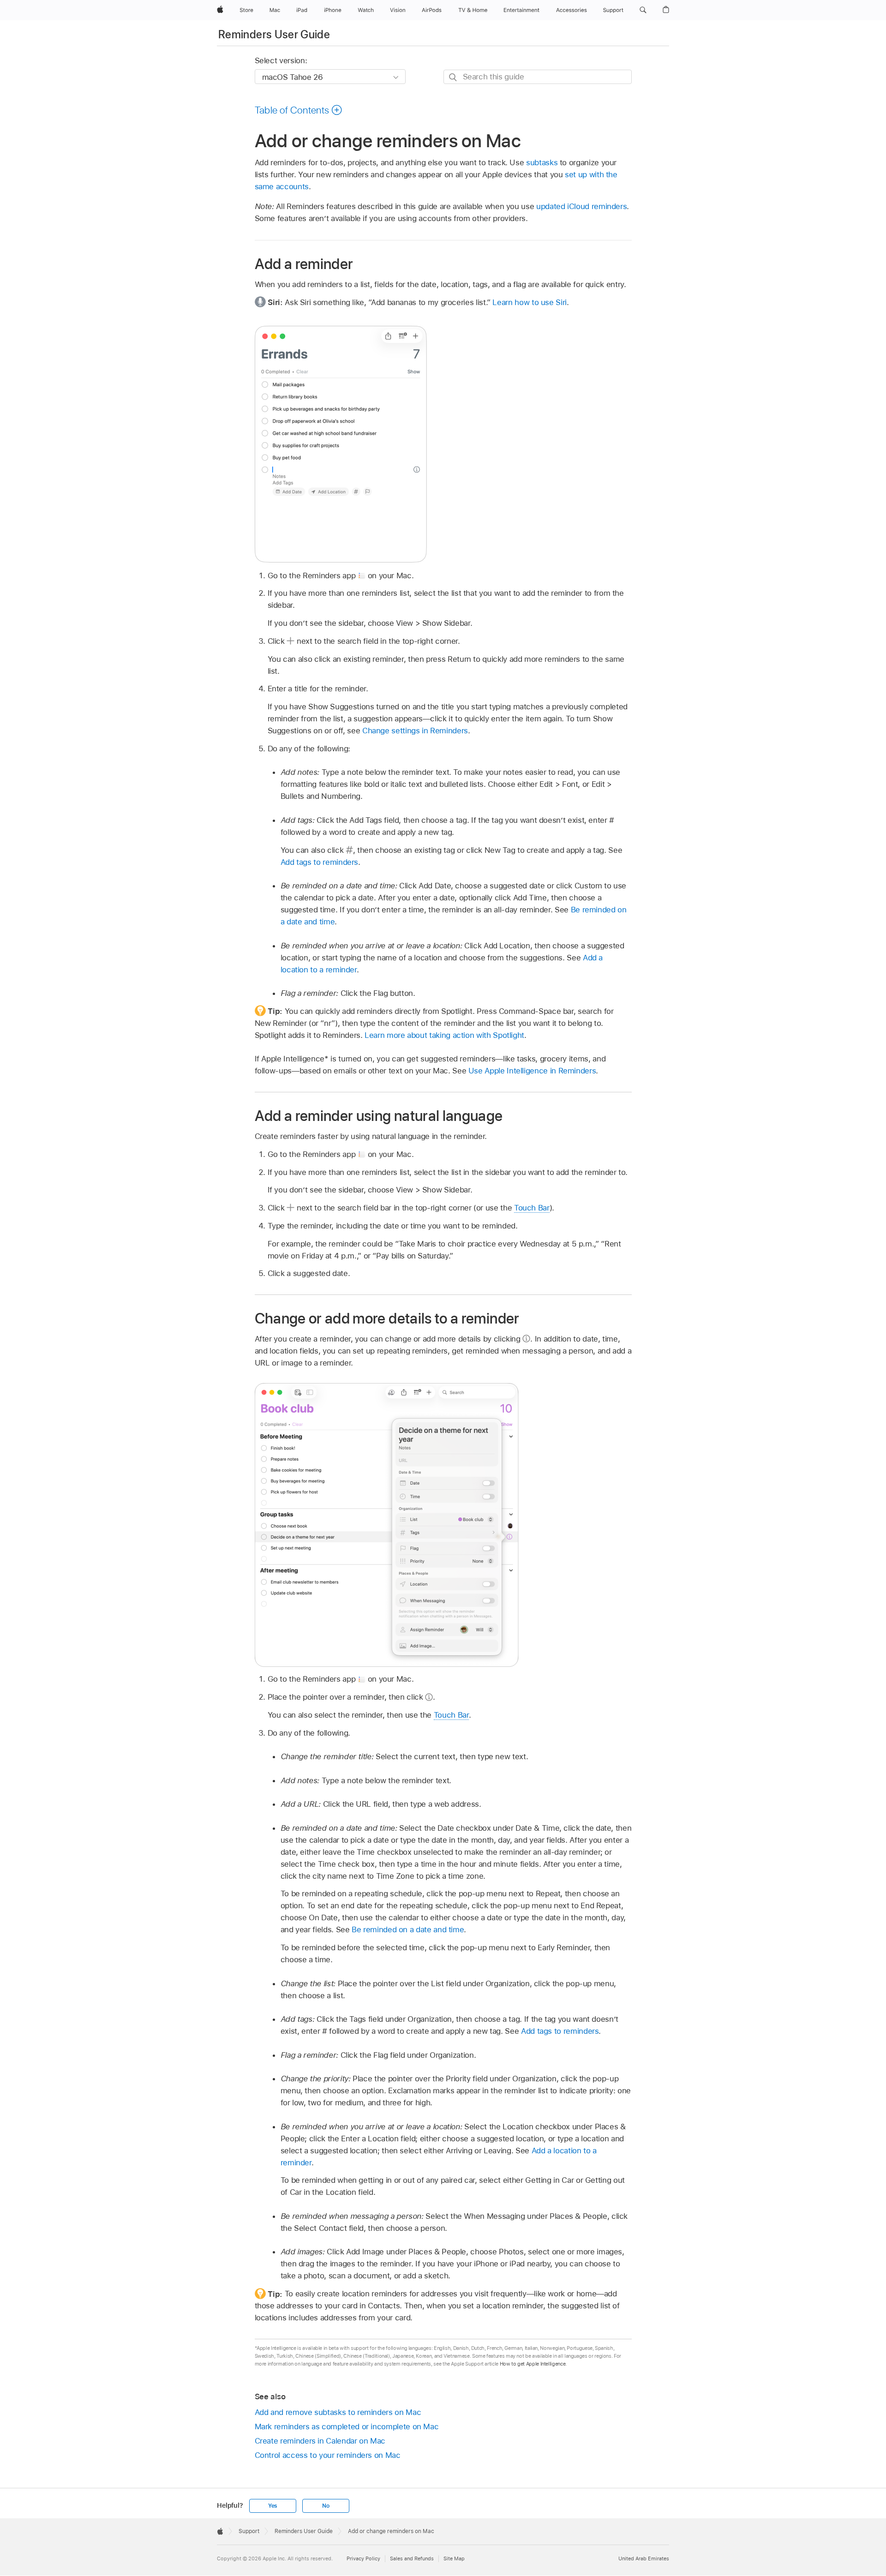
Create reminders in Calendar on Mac (320, 2441)
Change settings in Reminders (415, 731)
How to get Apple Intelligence (533, 2364)
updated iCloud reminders (581, 206)
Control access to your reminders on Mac (328, 2455)
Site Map (454, 2558)
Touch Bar (532, 1208)
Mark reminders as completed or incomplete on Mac (347, 2426)
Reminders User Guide (274, 34)
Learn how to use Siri (530, 302)
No (326, 2506)
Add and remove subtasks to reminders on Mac (338, 2412)
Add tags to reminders (320, 862)
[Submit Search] (453, 77)
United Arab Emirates (644, 2558)
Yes (273, 2506)
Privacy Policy (363, 2558)
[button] (643, 10)
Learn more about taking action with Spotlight (444, 1035)
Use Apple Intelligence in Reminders (532, 1071)
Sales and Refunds (412, 2558)
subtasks (542, 162)
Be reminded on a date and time (408, 1929)
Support (249, 2531)
